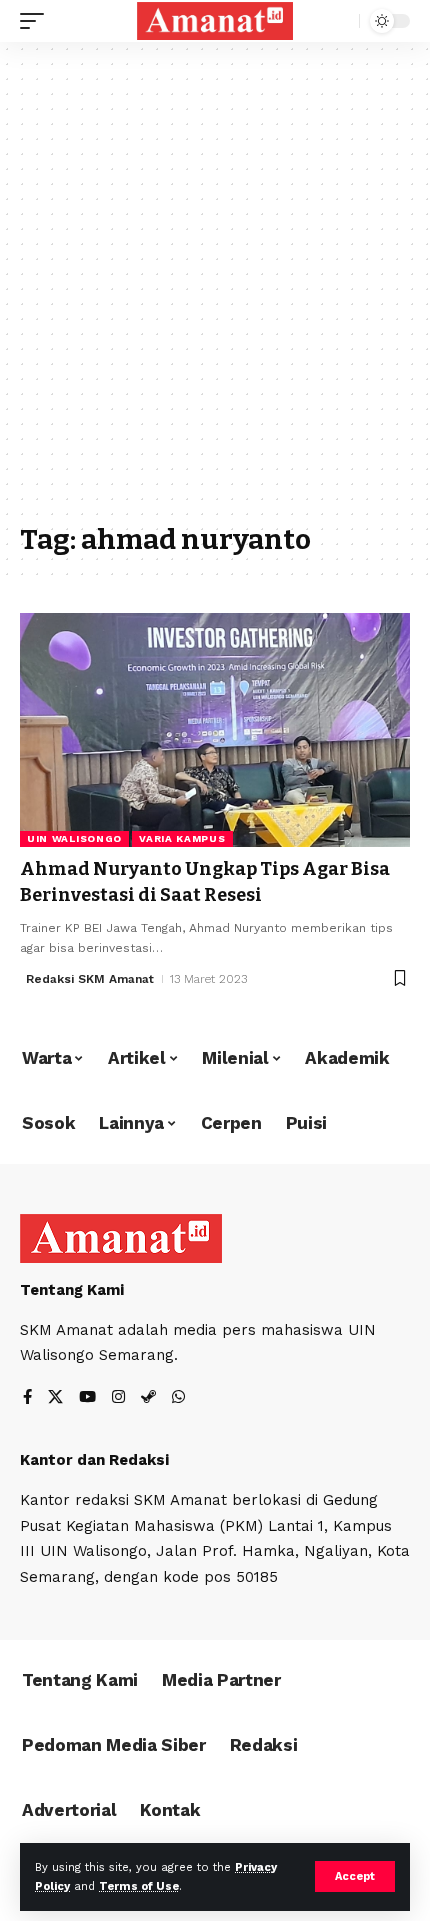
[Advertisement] (215, 292)
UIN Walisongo (74, 838)
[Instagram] (118, 1398)
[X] (55, 1398)
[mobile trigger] (37, 21)
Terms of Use (139, 1886)
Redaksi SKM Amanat (90, 979)
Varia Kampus (182, 838)
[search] (339, 21)
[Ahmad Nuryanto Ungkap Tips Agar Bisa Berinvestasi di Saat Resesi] (215, 730)
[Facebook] (27, 1398)
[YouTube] (87, 1398)
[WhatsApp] (178, 1398)
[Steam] (148, 1398)
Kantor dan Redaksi (94, 1460)
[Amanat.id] (215, 20)
